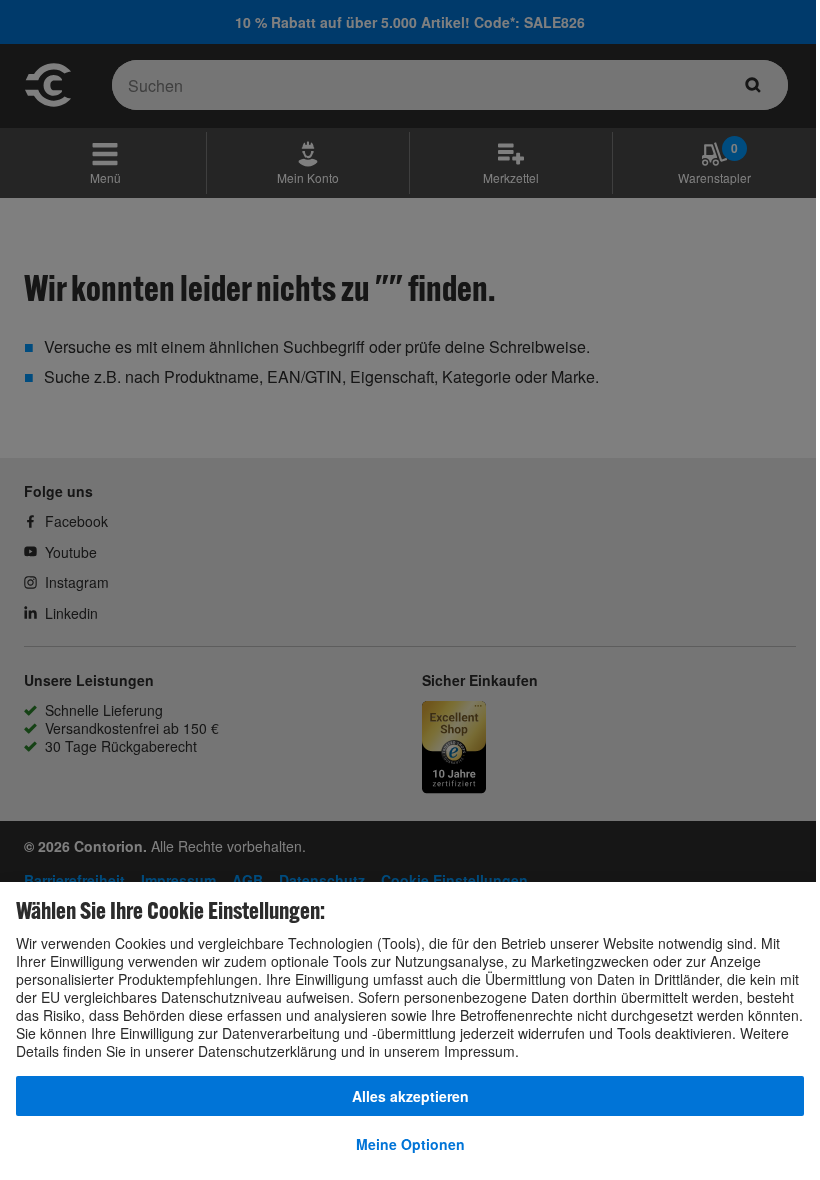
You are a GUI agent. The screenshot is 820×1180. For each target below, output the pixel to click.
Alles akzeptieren (410, 1096)
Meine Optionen (410, 1144)
